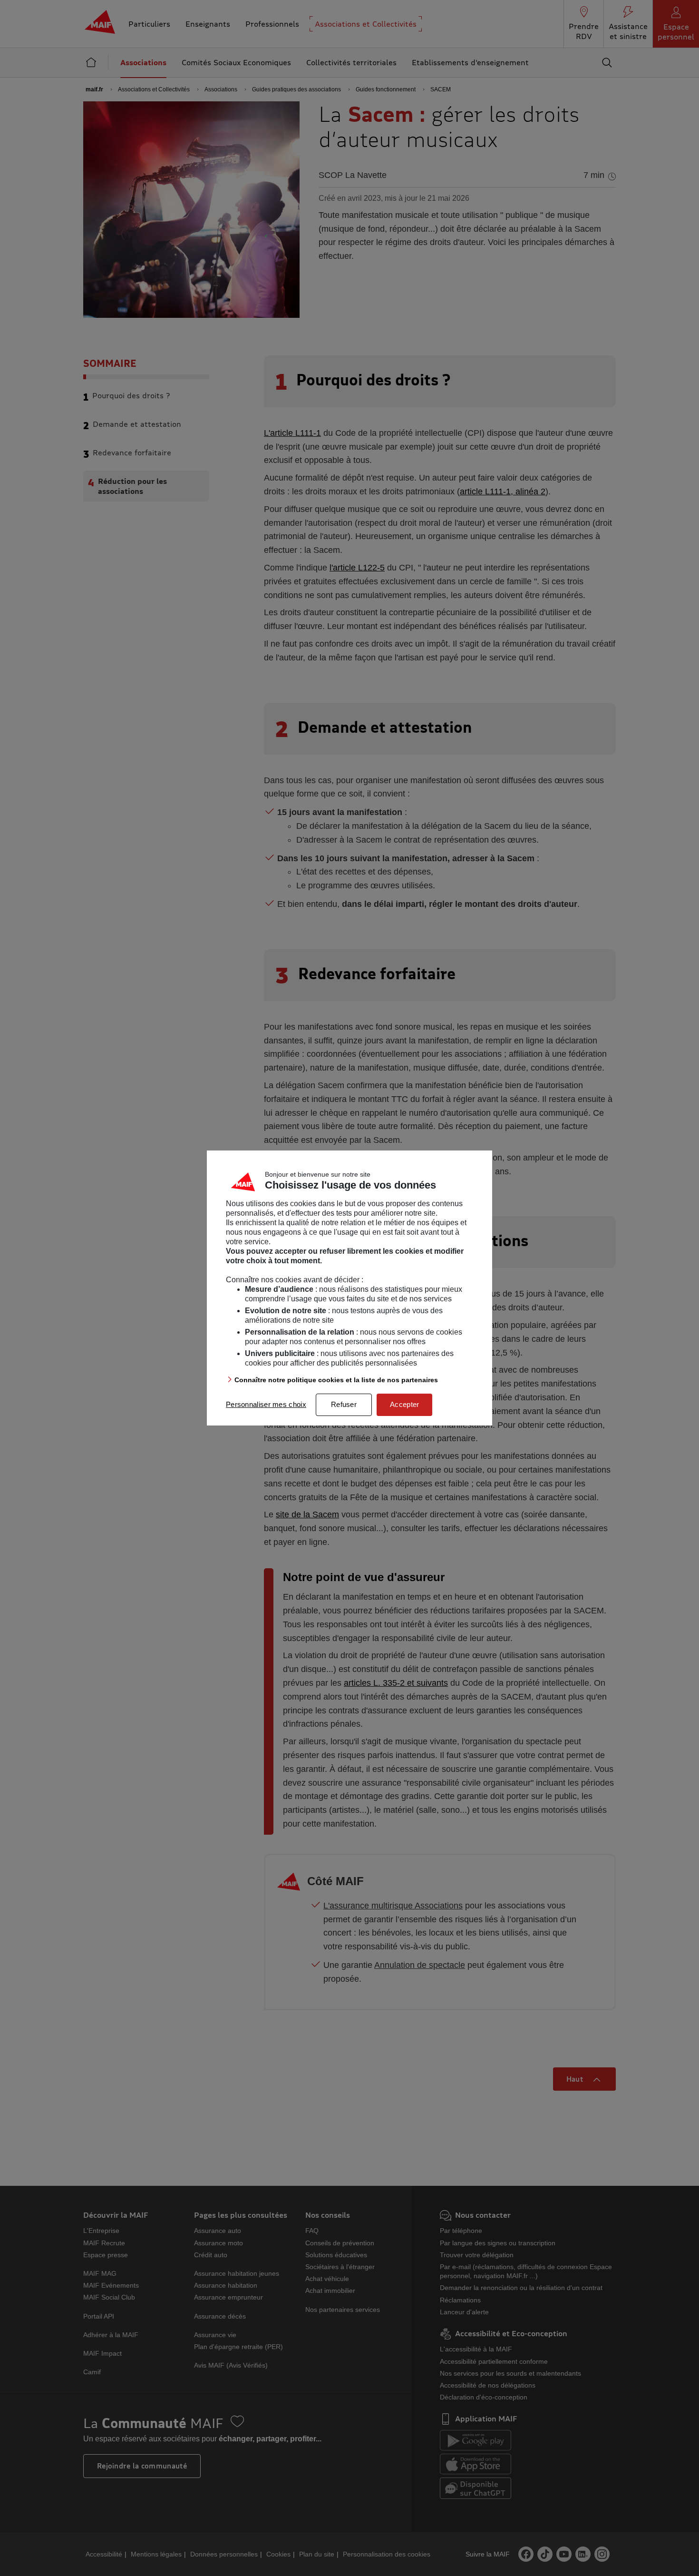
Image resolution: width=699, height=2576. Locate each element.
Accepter (404, 1404)
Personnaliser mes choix (266, 1404)
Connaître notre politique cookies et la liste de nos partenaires (336, 1380)
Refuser (344, 1404)
